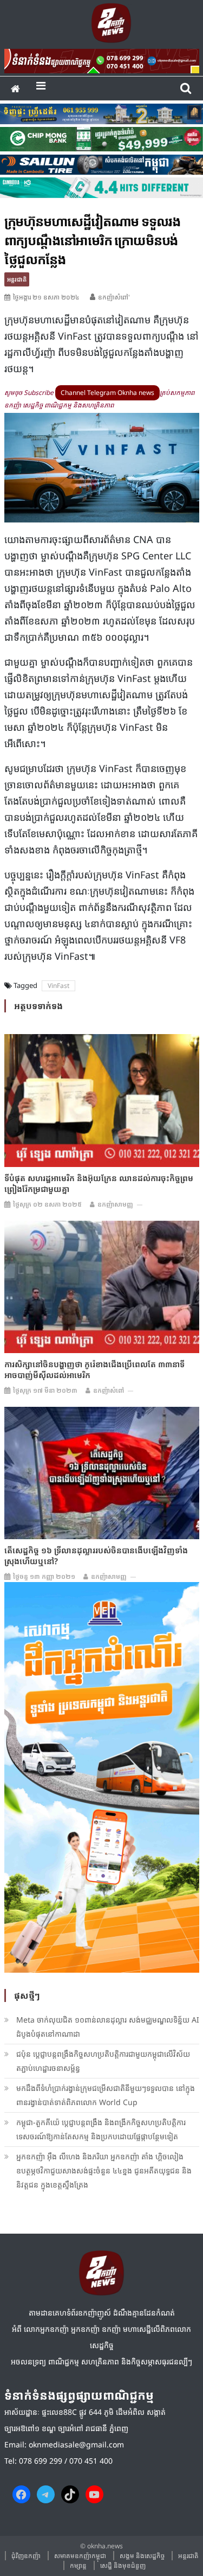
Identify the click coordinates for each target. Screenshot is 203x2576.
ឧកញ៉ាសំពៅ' (114, 297)
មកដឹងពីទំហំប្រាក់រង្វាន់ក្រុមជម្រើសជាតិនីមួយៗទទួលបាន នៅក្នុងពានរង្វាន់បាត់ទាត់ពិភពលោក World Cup (106, 2095)
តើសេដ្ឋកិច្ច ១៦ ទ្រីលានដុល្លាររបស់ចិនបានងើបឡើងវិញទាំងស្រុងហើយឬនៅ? (96, 1555)
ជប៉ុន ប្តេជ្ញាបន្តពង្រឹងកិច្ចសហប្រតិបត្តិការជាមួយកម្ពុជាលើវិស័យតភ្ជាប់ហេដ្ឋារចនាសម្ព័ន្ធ (103, 2061)
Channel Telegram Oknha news (107, 393)
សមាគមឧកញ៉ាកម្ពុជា (80, 2556)
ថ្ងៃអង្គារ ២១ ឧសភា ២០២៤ (46, 297)
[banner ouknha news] (102, 59)
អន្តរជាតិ (17, 279)
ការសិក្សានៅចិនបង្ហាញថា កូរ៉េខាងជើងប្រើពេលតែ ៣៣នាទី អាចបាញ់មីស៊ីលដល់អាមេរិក (94, 1369)
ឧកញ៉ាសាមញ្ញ (115, 1204)
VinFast (58, 986)
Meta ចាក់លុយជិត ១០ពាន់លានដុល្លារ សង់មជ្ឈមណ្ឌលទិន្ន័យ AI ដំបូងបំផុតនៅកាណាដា (108, 2027)
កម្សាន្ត (78, 2565)
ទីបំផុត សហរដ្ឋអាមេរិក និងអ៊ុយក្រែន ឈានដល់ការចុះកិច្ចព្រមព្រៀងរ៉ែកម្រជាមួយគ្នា (99, 1183)
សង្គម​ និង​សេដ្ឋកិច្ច (142, 2556)
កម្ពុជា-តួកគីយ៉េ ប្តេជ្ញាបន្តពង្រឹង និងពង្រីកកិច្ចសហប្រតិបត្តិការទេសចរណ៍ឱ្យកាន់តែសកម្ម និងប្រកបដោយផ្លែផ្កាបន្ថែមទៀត (101, 2129)
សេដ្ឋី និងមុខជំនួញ (123, 2565)
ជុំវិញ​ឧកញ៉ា (26, 2556)
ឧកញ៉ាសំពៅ (109, 1390)
